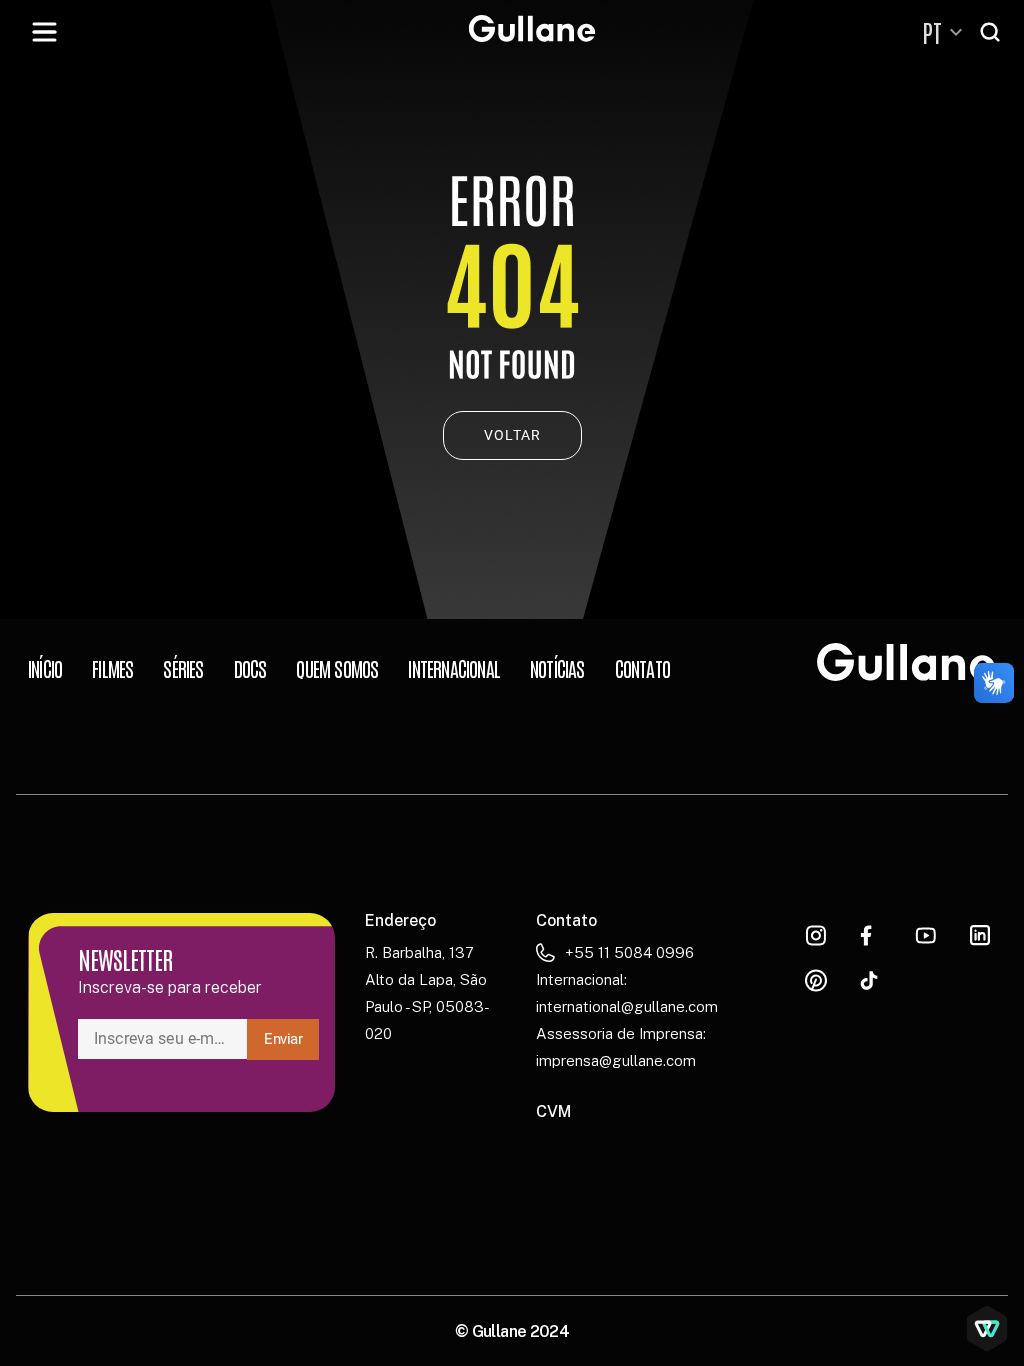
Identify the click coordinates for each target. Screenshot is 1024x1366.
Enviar (283, 1039)
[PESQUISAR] (992, 32)
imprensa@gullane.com (616, 1060)
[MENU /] (44, 32)
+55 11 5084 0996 (629, 952)
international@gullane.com (627, 1006)
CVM (553, 1111)
